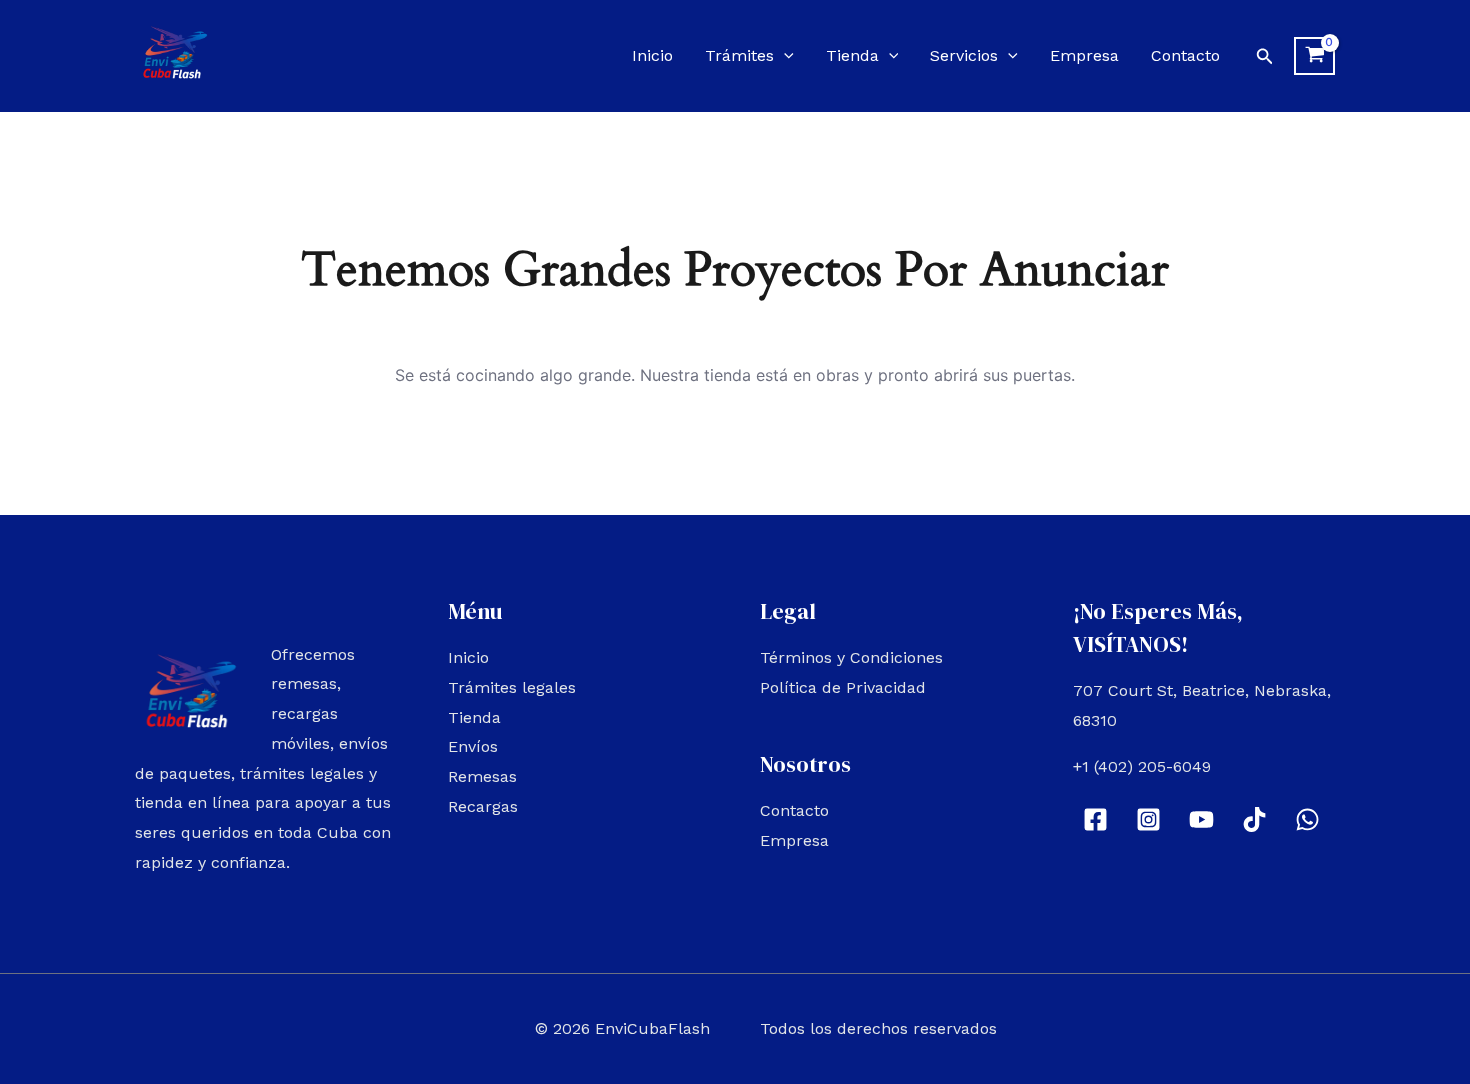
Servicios (964, 55)
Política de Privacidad (843, 687)
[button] (784, 55)
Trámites (739, 55)
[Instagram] (1148, 819)
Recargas (483, 806)
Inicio (652, 55)
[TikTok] (1254, 819)
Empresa (1084, 55)
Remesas (482, 776)
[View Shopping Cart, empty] (1314, 56)
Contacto (1185, 55)
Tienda (852, 55)
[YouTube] (1201, 819)
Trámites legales (512, 687)
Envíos (473, 746)
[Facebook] (1095, 819)
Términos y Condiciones (851, 657)
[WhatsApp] (1307, 819)
